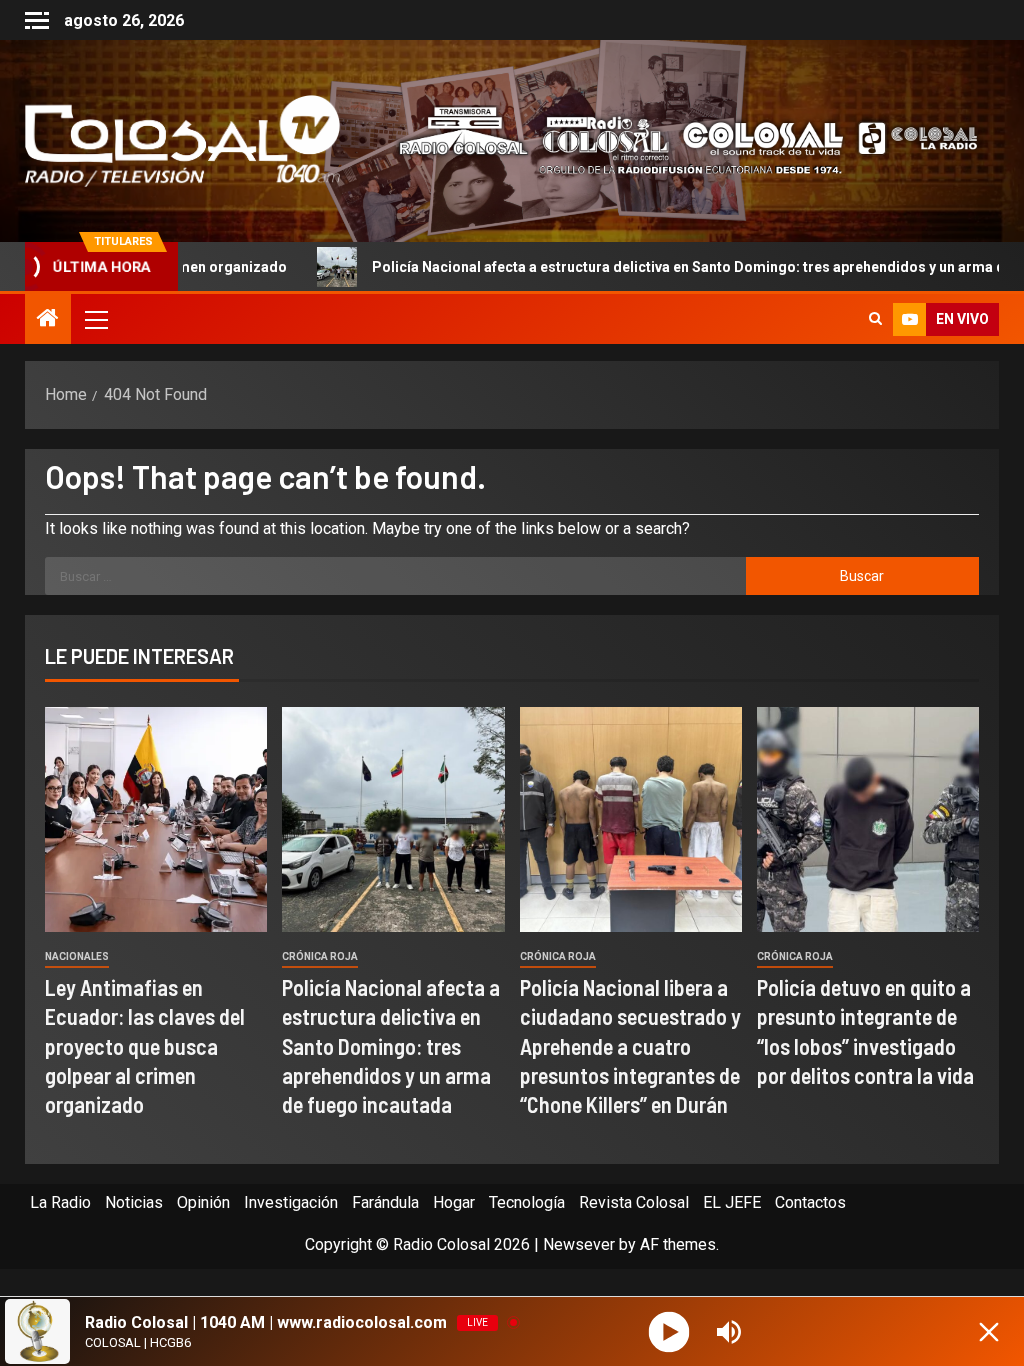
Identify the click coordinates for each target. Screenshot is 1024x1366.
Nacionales (77, 956)
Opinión (203, 1202)
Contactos (810, 1202)
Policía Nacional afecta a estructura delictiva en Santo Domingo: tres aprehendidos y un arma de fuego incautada (391, 1045)
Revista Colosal (634, 1202)
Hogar (454, 1202)
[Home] (48, 320)
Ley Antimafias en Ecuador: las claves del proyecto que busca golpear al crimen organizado (145, 1045)
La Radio (60, 1202)
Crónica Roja (320, 956)
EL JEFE (732, 1202)
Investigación (291, 1202)
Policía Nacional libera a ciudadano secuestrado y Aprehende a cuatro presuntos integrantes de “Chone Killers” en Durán (630, 1045)
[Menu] (95, 319)
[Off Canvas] (37, 20)
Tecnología (527, 1202)
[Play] (669, 1331)
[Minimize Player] (989, 1332)
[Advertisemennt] (677, 139)
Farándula (385, 1202)
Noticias (134, 1202)
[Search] (875, 319)
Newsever (579, 1244)
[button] (95, 319)
